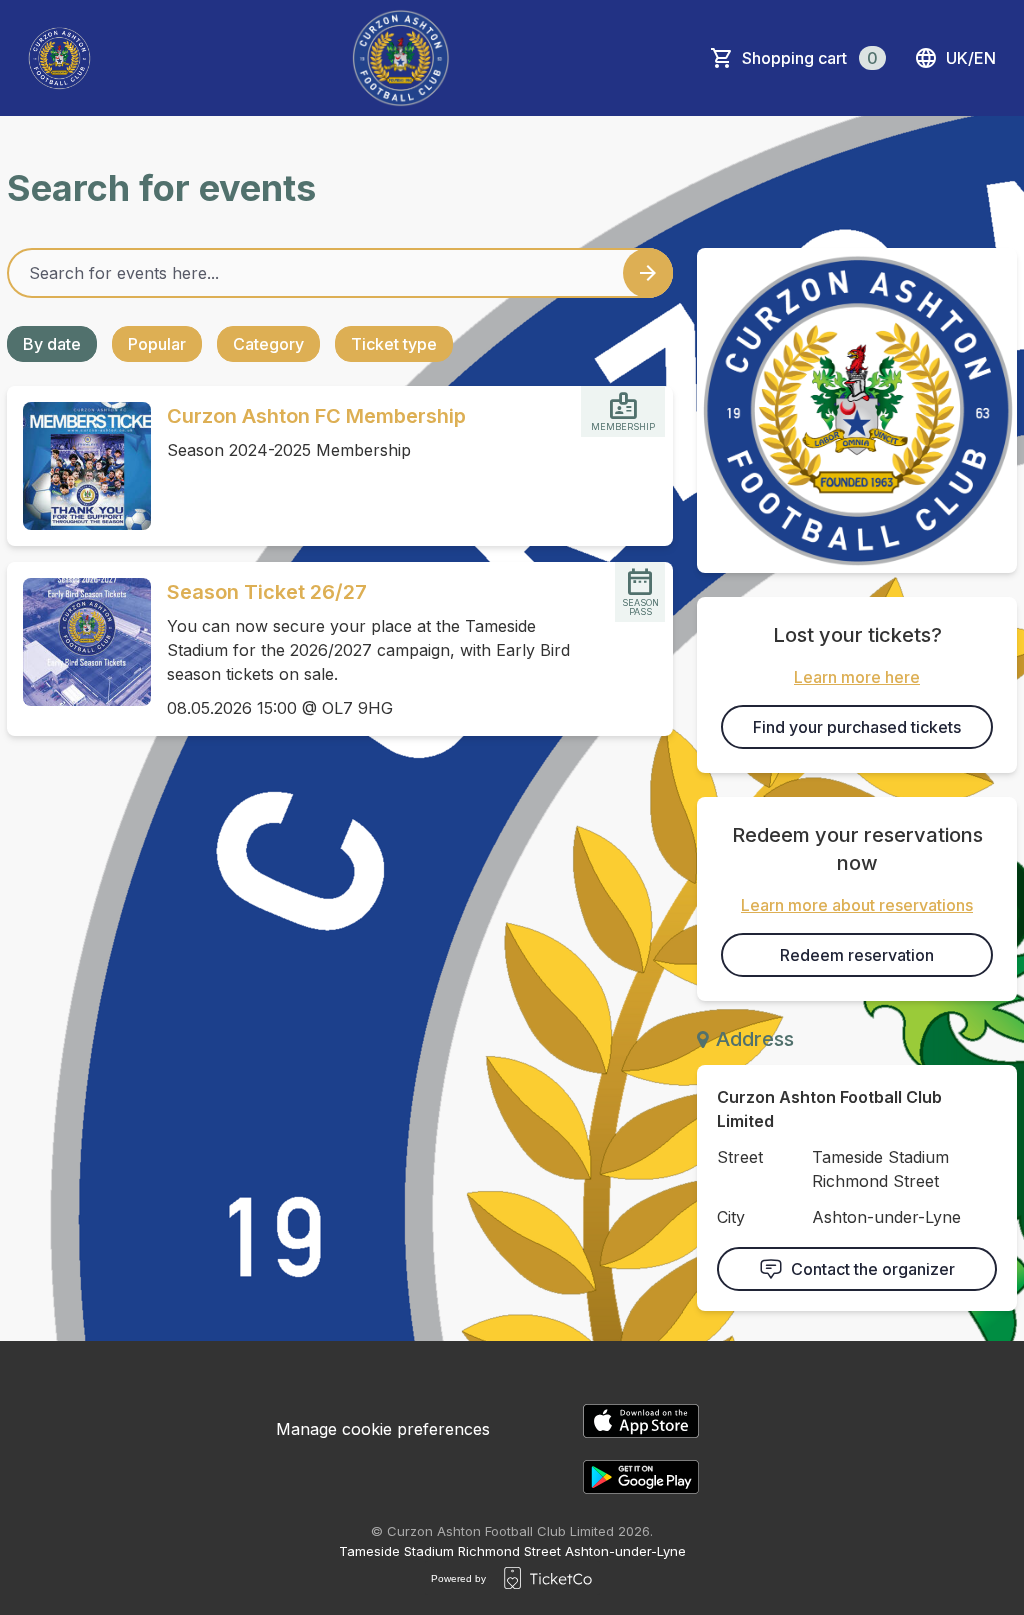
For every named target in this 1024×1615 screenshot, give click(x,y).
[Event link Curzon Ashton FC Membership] (79, 466)
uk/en (971, 58)
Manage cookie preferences (383, 1429)
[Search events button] (648, 273)
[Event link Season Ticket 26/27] (79, 642)
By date (52, 344)
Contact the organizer (873, 1269)
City (731, 1217)
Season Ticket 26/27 (267, 592)
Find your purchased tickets (857, 727)
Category (268, 344)
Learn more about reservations (857, 905)
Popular (157, 344)
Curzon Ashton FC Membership (316, 416)
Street (740, 1157)
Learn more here (857, 677)
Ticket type (394, 344)
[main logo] (59, 58)
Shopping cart (810, 58)
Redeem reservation (857, 955)
